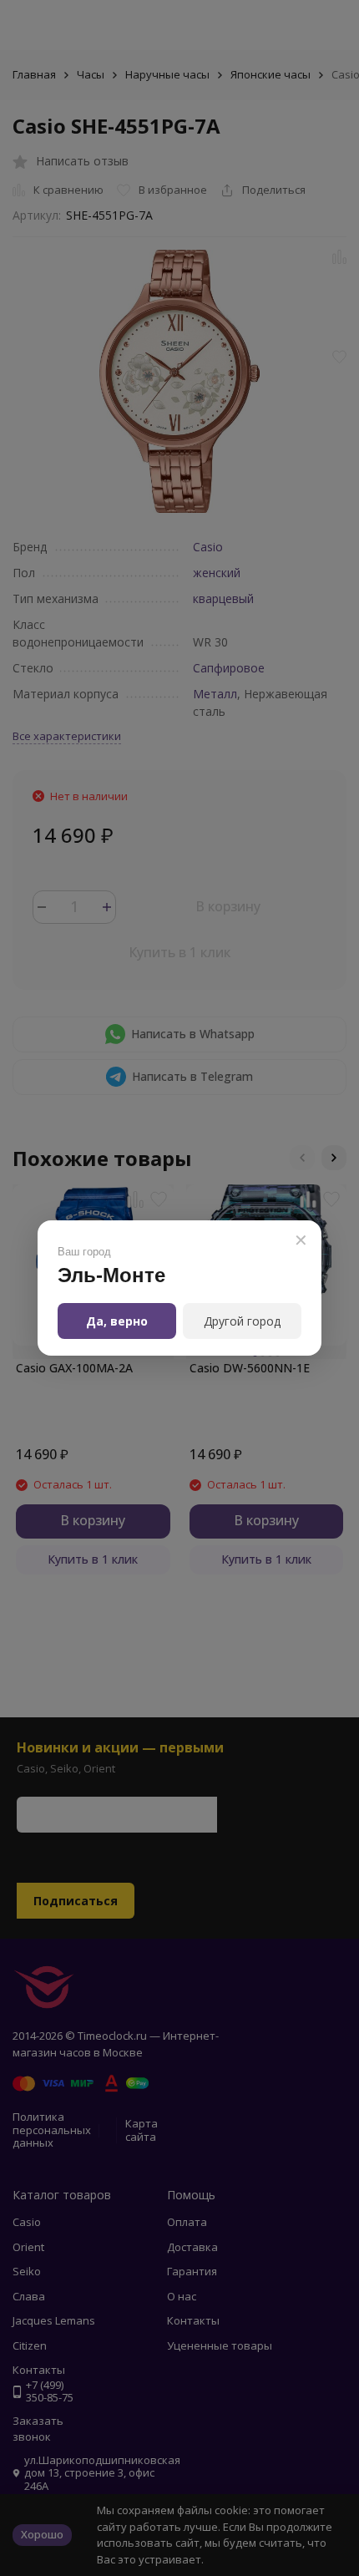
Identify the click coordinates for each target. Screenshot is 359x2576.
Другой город (242, 1321)
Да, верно (117, 1321)
